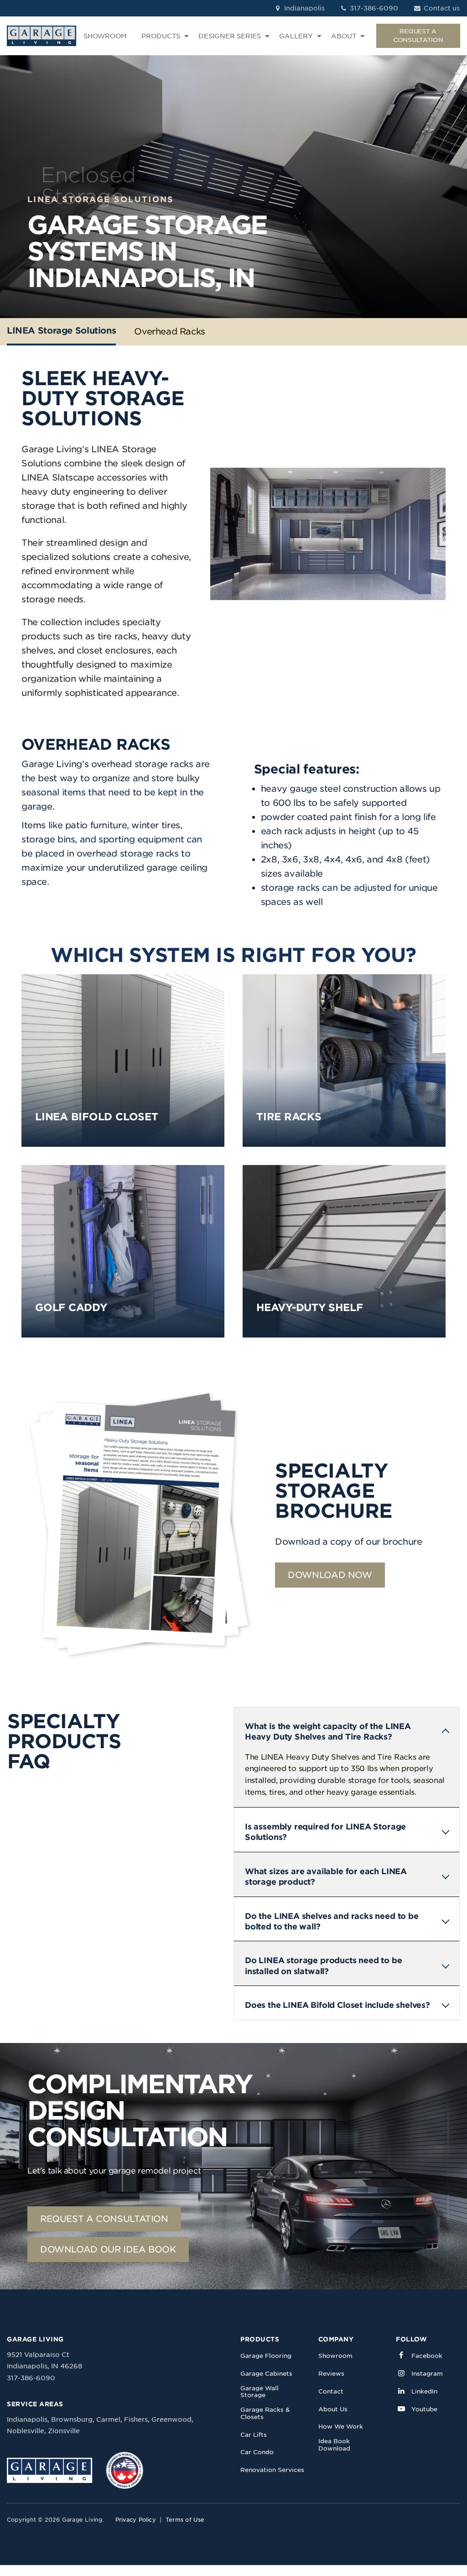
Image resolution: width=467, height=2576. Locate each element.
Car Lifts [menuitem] (254, 2435)
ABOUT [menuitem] (344, 36)
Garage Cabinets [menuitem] (266, 2374)
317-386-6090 (373, 8)
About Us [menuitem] (333, 2409)
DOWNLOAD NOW (330, 1575)
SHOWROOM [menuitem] (105, 36)
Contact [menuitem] (331, 2391)
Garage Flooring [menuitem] (266, 2356)
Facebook (427, 2356)
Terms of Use (185, 2520)
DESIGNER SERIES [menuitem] (230, 36)
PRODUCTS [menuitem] (161, 36)
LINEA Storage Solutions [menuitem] (61, 331)
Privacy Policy (136, 2520)
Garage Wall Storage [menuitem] (259, 2392)
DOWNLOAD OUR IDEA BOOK (108, 2249)
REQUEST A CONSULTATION (418, 35)
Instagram (427, 2374)
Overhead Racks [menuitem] (170, 332)
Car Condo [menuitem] (257, 2452)
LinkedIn (424, 2391)
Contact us (441, 8)
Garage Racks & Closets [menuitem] (265, 2413)
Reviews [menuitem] (331, 2374)
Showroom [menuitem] (335, 2356)
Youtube (424, 2409)
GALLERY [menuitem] (296, 36)
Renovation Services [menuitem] (272, 2470)
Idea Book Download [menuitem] (334, 2445)
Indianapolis (304, 8)
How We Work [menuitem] (341, 2427)
